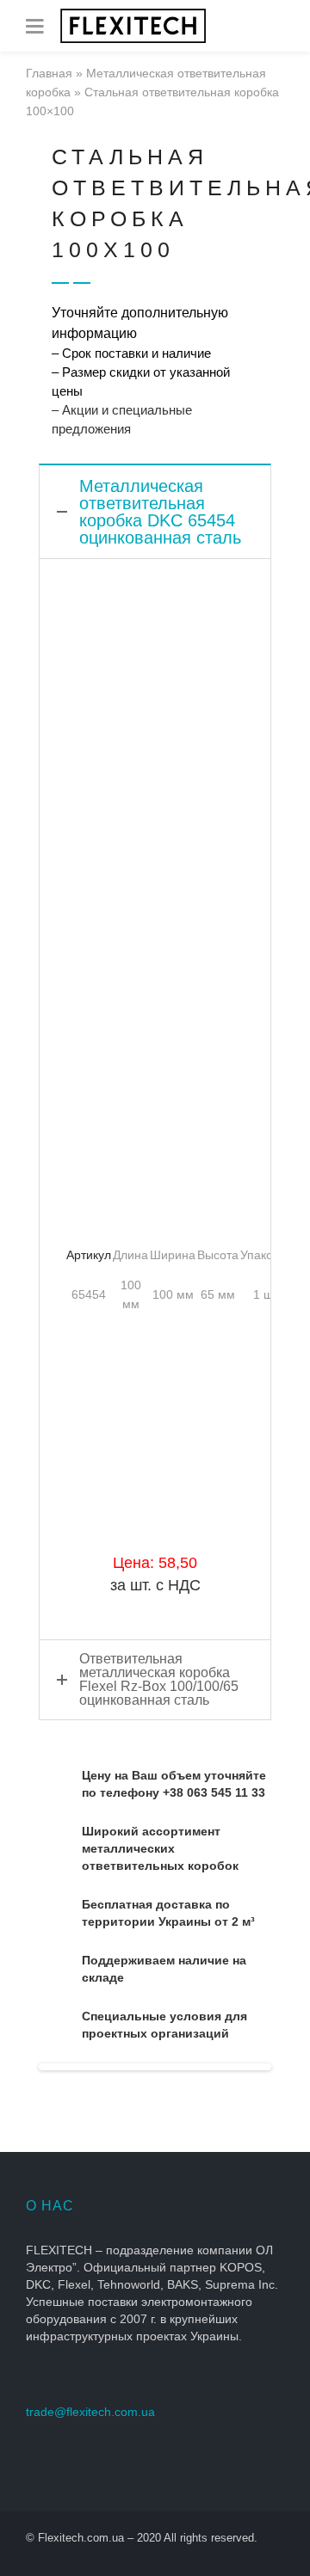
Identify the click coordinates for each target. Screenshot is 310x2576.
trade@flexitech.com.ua (90, 2412)
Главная (49, 73)
